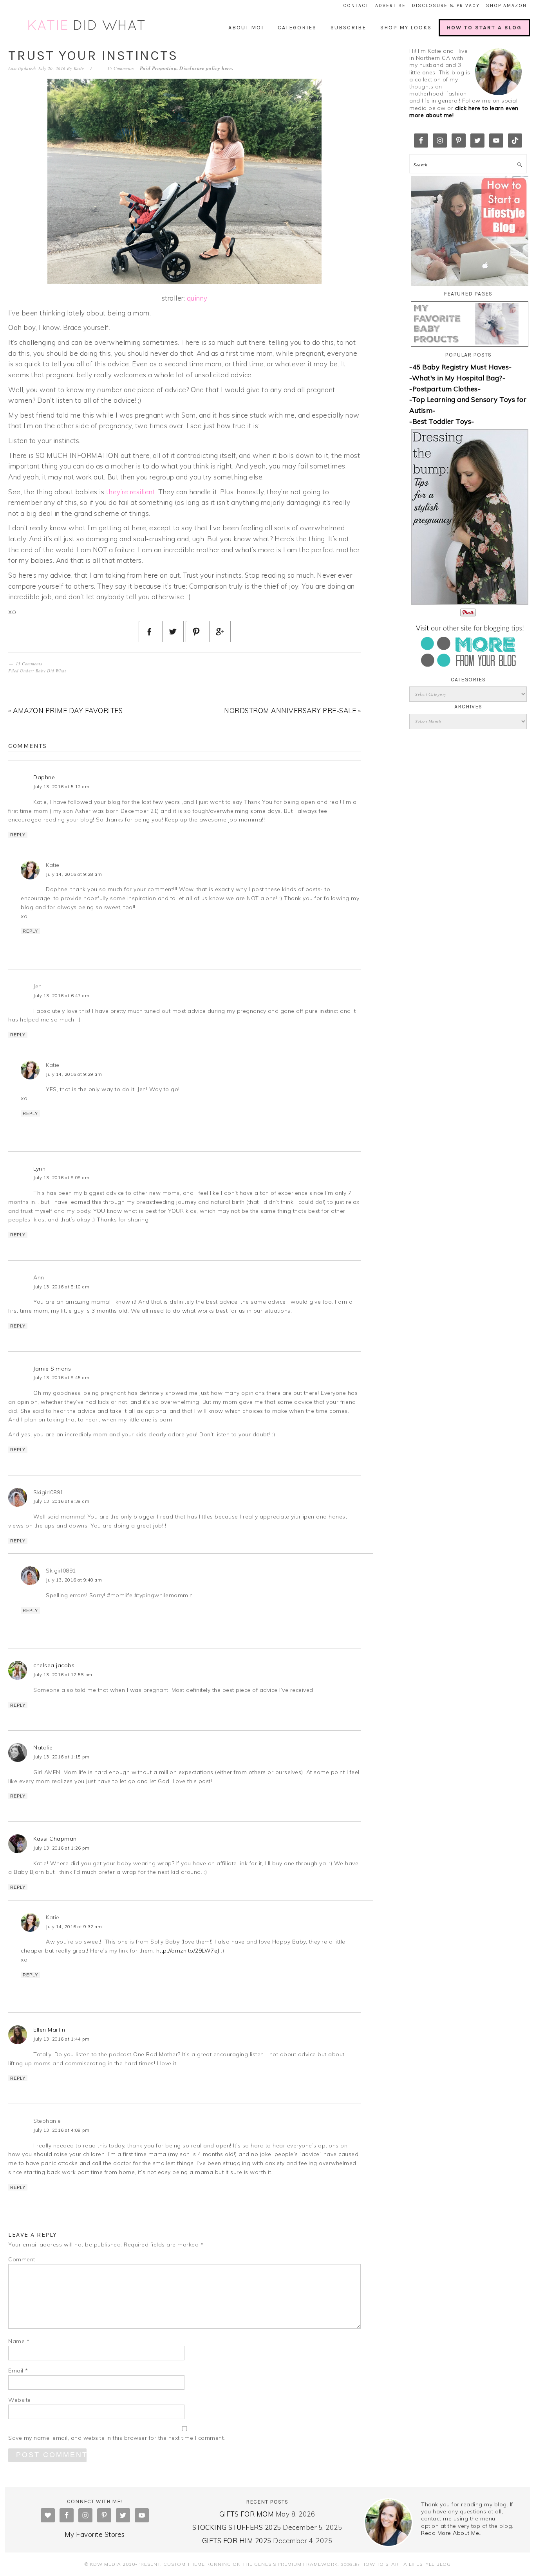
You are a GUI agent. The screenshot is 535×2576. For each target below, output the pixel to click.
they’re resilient (131, 492)
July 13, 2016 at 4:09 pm (61, 2130)
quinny (197, 298)
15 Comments (121, 68)
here (227, 68)
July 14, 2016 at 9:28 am (74, 874)
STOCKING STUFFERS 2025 (237, 2527)
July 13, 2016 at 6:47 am (61, 996)
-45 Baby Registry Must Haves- (461, 367)
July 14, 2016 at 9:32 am (74, 1927)
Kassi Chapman (55, 1839)
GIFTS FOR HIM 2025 (237, 2541)
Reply (18, 835)
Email (18, 2371)
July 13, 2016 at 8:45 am (61, 1378)
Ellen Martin (49, 2030)
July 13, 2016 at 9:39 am (61, 1501)
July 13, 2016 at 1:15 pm (61, 1757)
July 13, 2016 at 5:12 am (61, 787)
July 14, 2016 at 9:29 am (74, 1074)
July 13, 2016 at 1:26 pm (61, 1848)
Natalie (43, 1747)
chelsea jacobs (54, 1665)
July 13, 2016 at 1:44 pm (61, 2039)
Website (20, 2400)
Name (19, 2341)
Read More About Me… (452, 2533)
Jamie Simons (52, 1369)
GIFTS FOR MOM (247, 2514)
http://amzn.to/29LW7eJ (188, 1951)
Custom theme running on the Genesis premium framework (250, 2564)
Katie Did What (87, 26)
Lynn (39, 1169)
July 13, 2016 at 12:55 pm (63, 1675)
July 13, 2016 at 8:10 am (61, 1287)
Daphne (44, 777)
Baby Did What (51, 671)
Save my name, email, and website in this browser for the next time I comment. (117, 2438)
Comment (22, 2259)
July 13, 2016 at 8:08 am (61, 1178)
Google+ (350, 2564)
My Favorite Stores (95, 2534)
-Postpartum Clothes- (445, 389)
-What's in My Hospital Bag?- (457, 378)
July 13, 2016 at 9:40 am (74, 1580)
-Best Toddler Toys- (442, 421)
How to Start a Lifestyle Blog (406, 2564)
